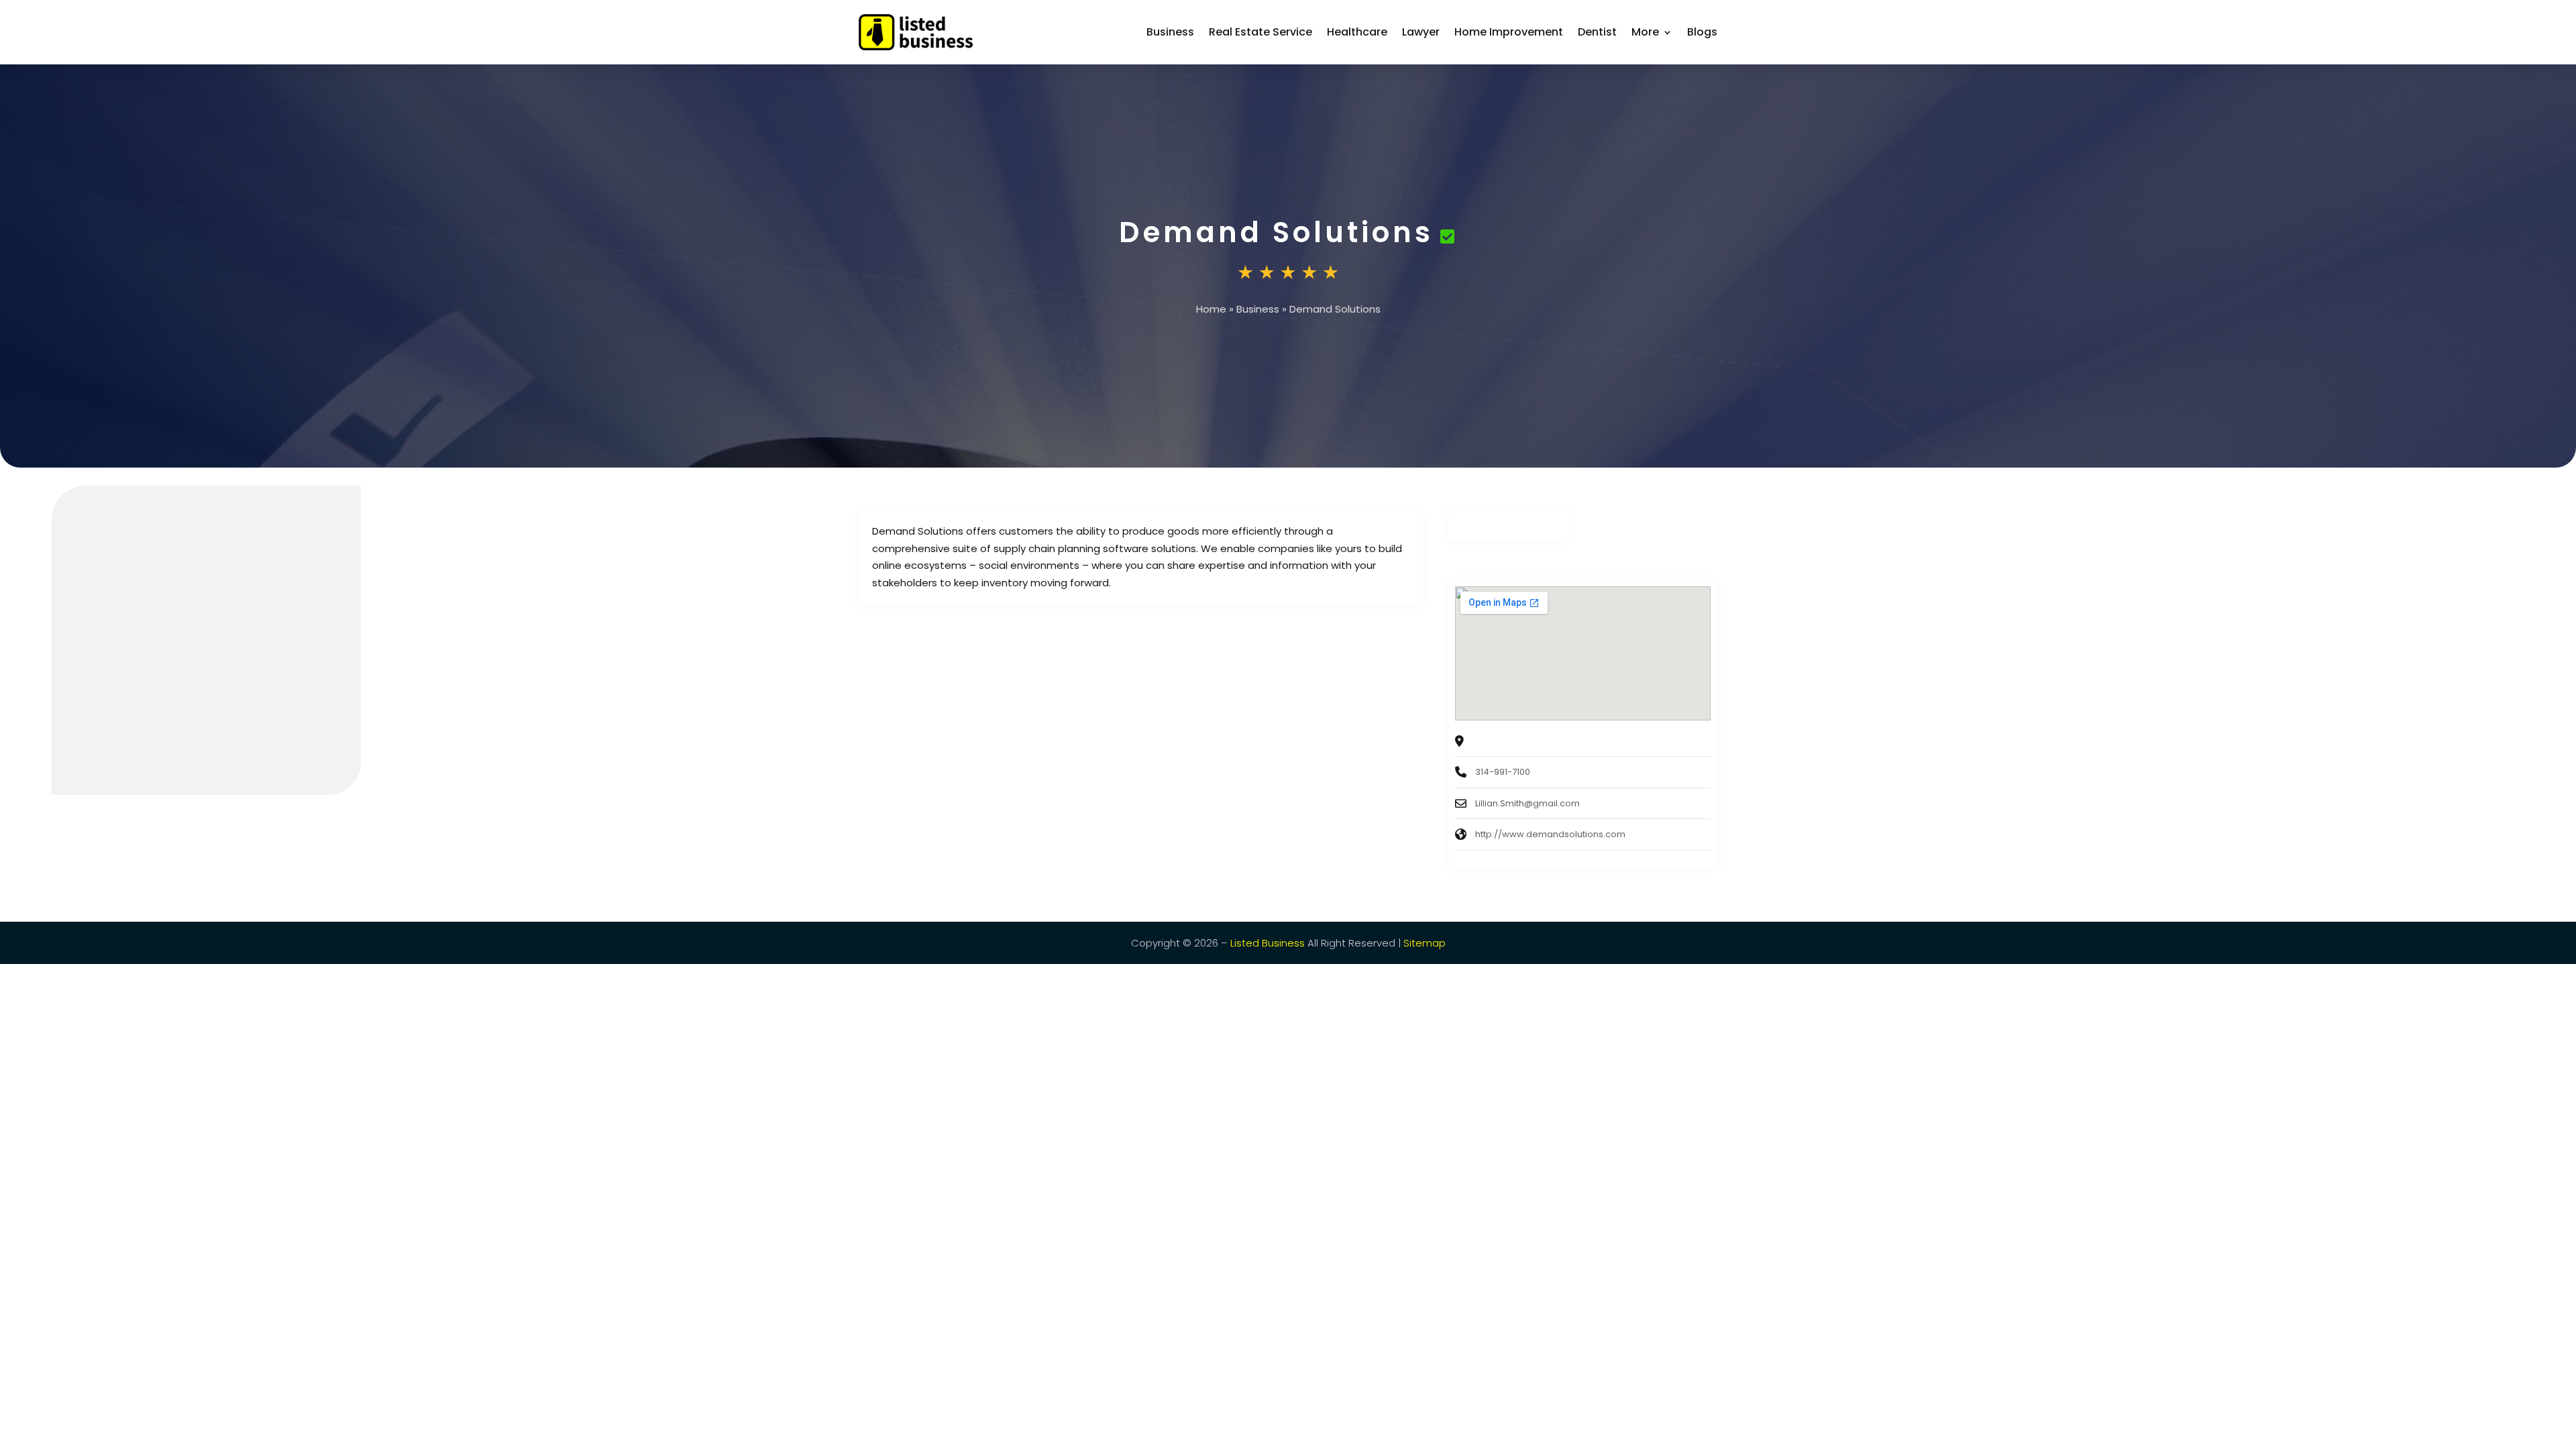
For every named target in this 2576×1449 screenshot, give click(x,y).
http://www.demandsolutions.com (1550, 834)
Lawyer (1421, 32)
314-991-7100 (1503, 772)
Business (1170, 32)
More (1645, 32)
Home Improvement (1509, 32)
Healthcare (1357, 32)
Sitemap (1425, 943)
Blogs (1702, 32)
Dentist (1597, 32)
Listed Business (1268, 943)
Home (1211, 309)
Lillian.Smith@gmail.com (1527, 803)
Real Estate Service (1260, 32)
